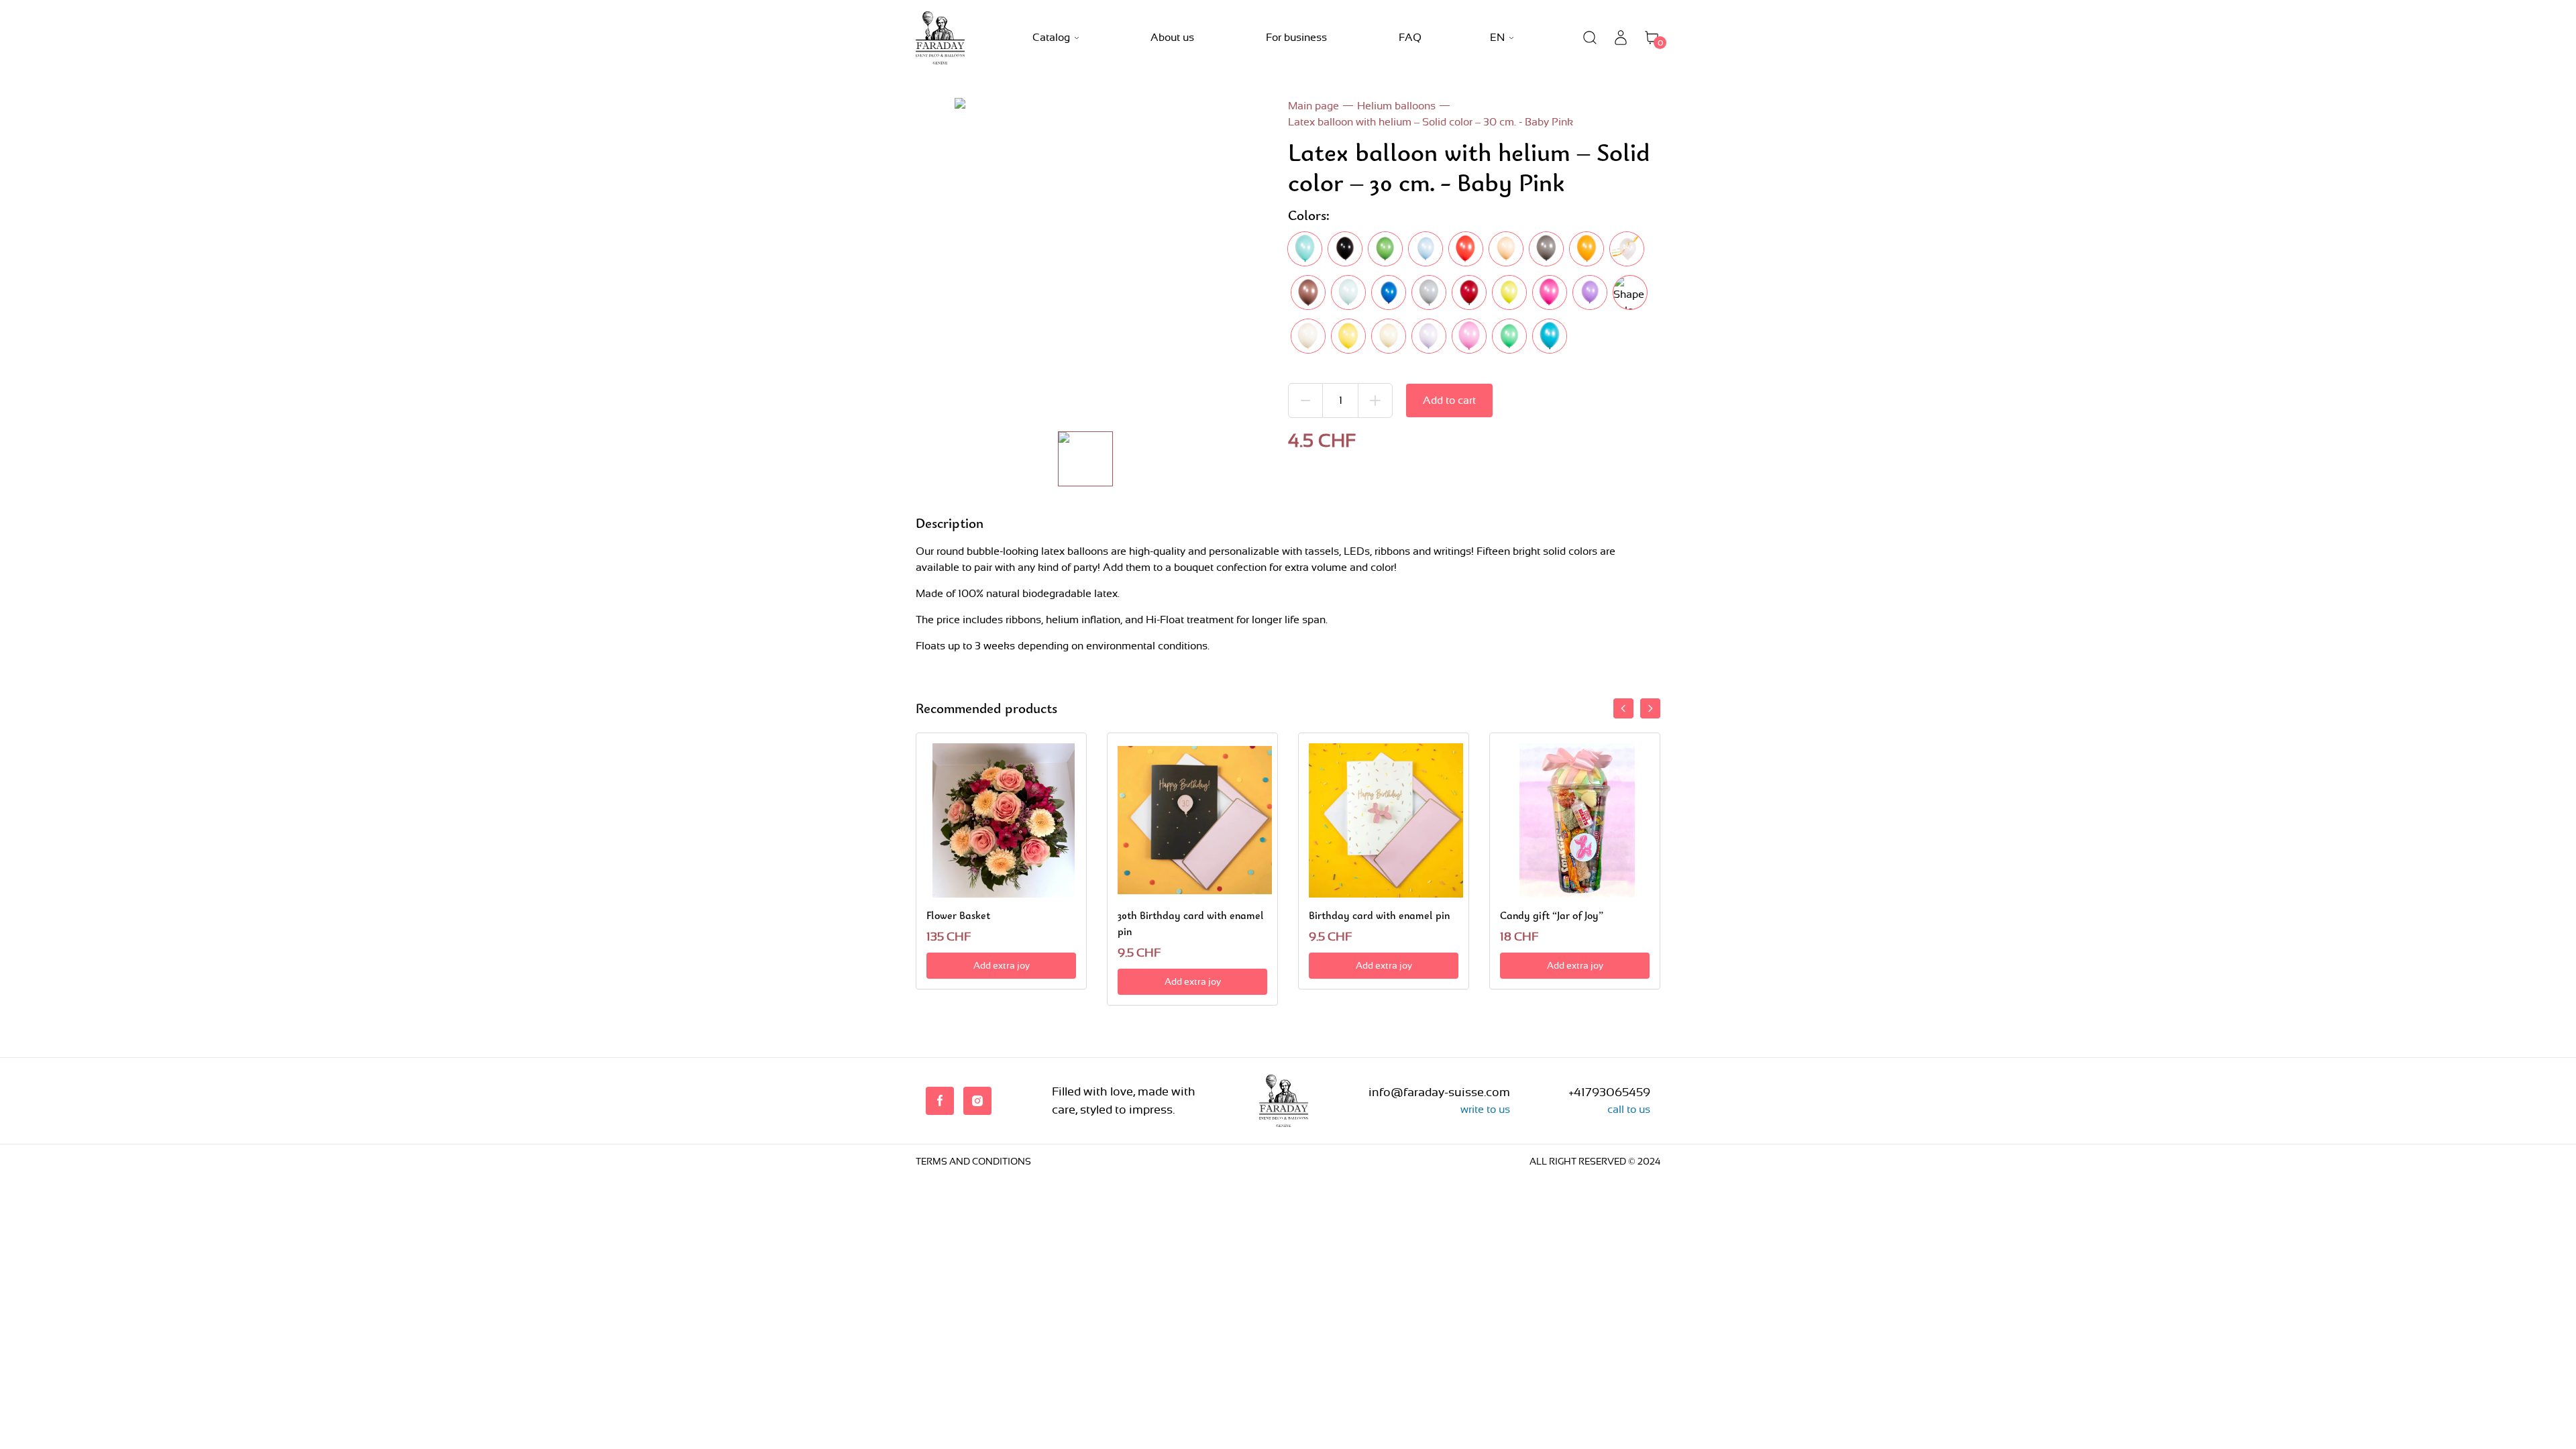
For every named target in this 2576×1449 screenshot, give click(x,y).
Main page (1313, 106)
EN (1497, 37)
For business (1296, 37)
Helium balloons (1396, 106)
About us (1172, 37)
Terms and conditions (973, 1161)
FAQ (1410, 37)
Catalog (1051, 37)
